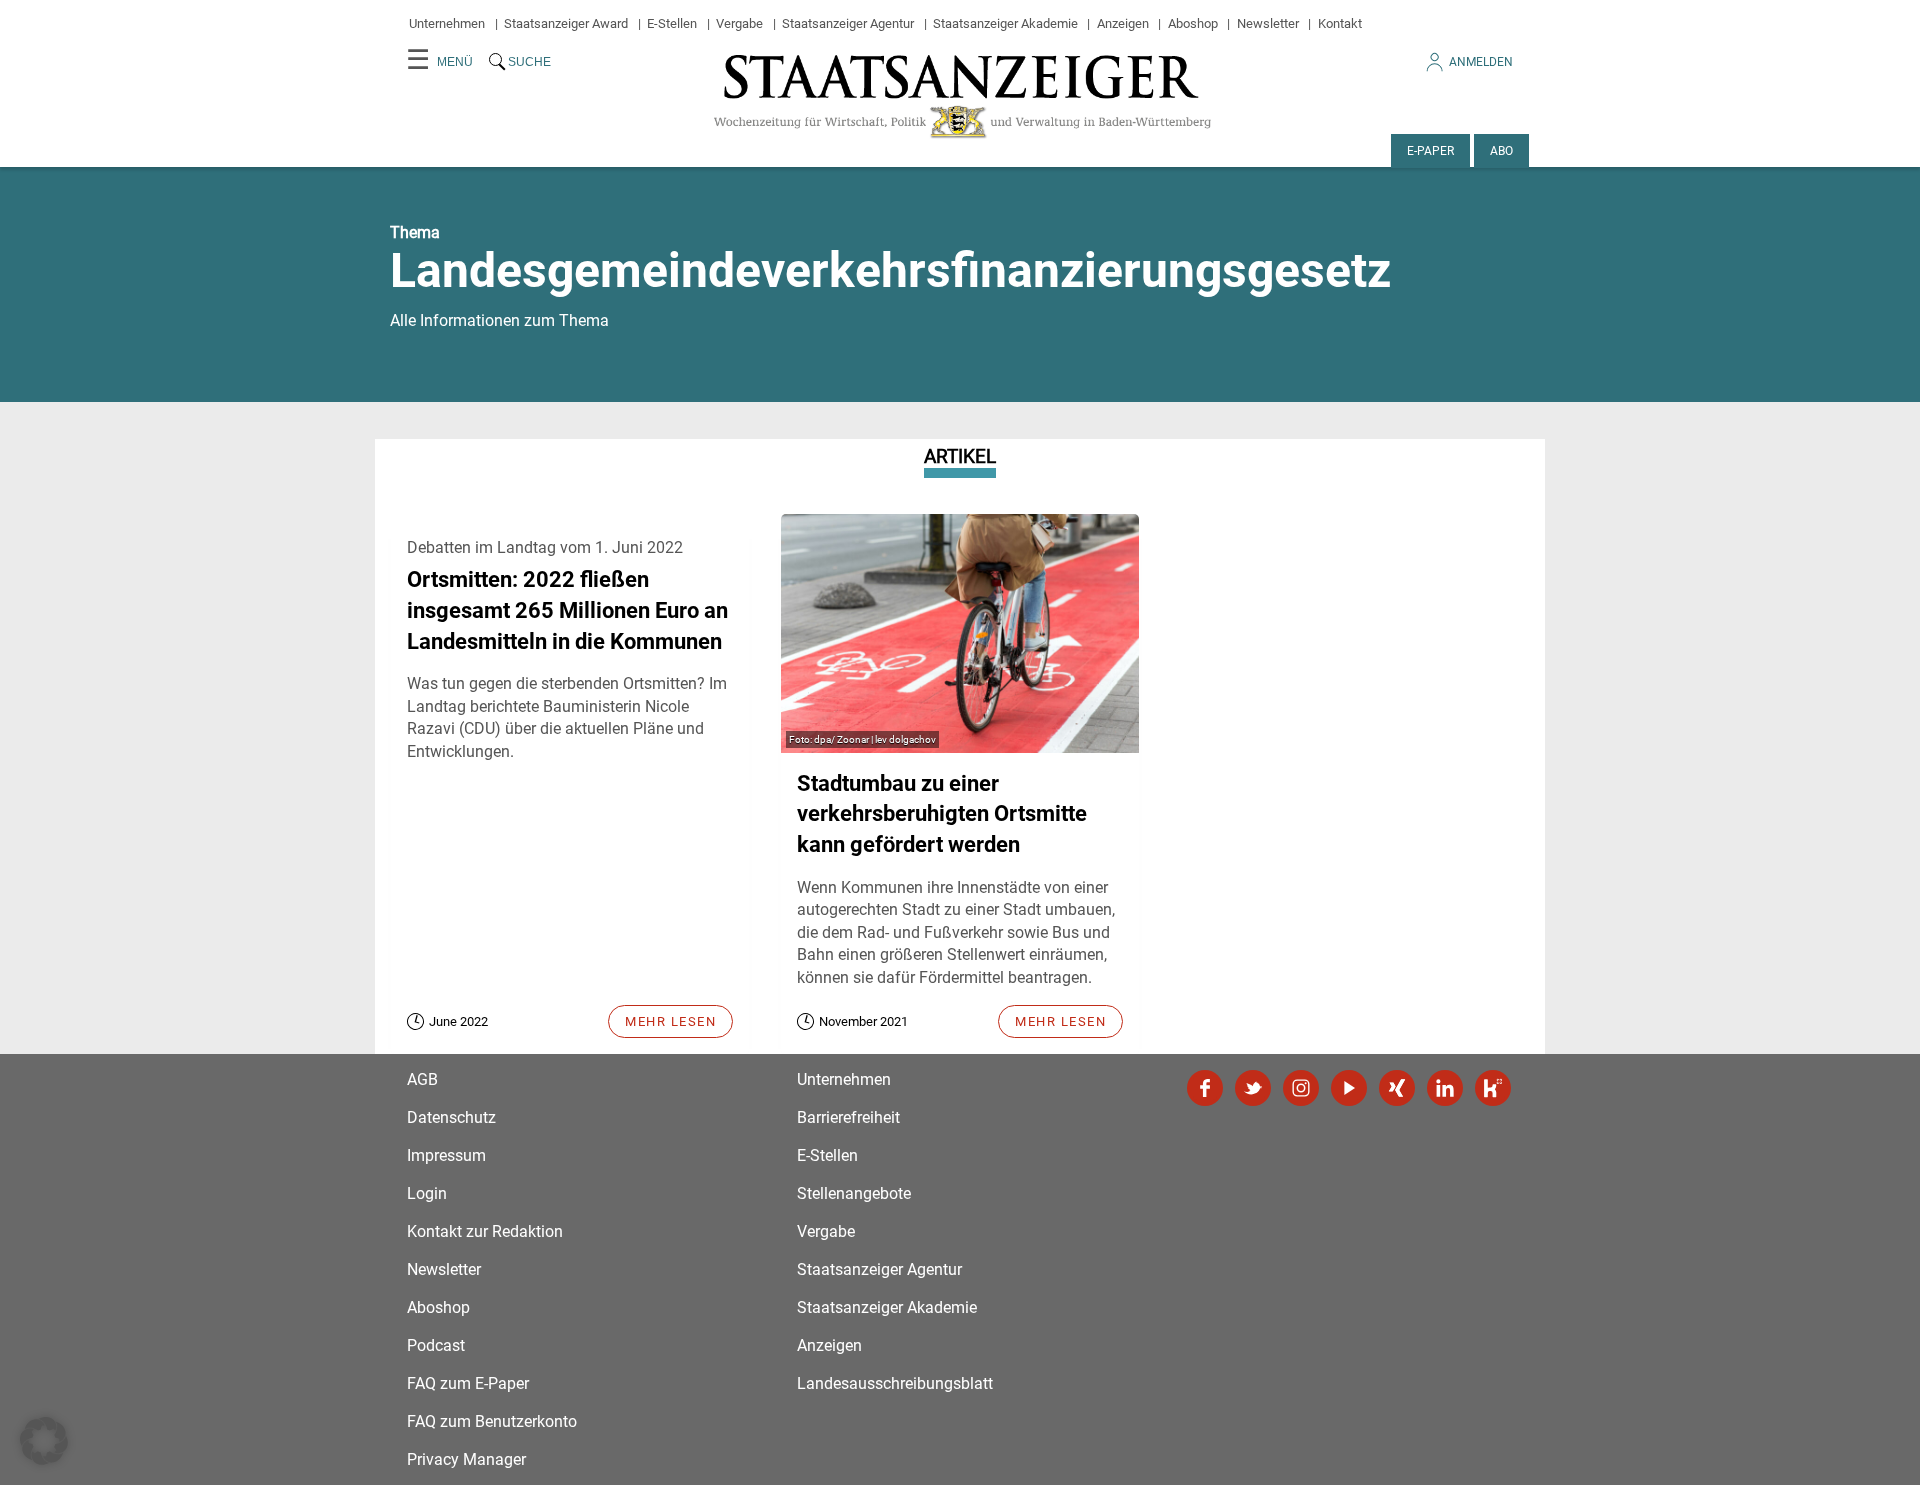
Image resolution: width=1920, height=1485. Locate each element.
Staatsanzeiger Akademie (1005, 23)
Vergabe (739, 23)
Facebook (1205, 1088)
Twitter (1253, 1088)
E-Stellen (672, 23)
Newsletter (1268, 23)
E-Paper (1430, 151)
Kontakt (1340, 23)
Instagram (1301, 1088)
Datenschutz (451, 1117)
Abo (1501, 151)
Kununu (1493, 1088)
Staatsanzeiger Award (566, 23)
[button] (44, 1441)
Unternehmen (447, 23)
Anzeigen (1123, 23)
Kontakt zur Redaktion (485, 1231)
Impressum (446, 1155)
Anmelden (1481, 62)
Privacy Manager (466, 1459)
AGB (422, 1079)
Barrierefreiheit (848, 1117)
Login (427, 1193)
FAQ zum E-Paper (468, 1383)
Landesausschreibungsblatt (895, 1383)
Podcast (436, 1345)
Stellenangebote (854, 1193)
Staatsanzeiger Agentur (848, 23)
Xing (1397, 1088)
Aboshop (1193, 23)
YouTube (1349, 1088)
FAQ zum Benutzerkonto (492, 1421)
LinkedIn (1445, 1088)
